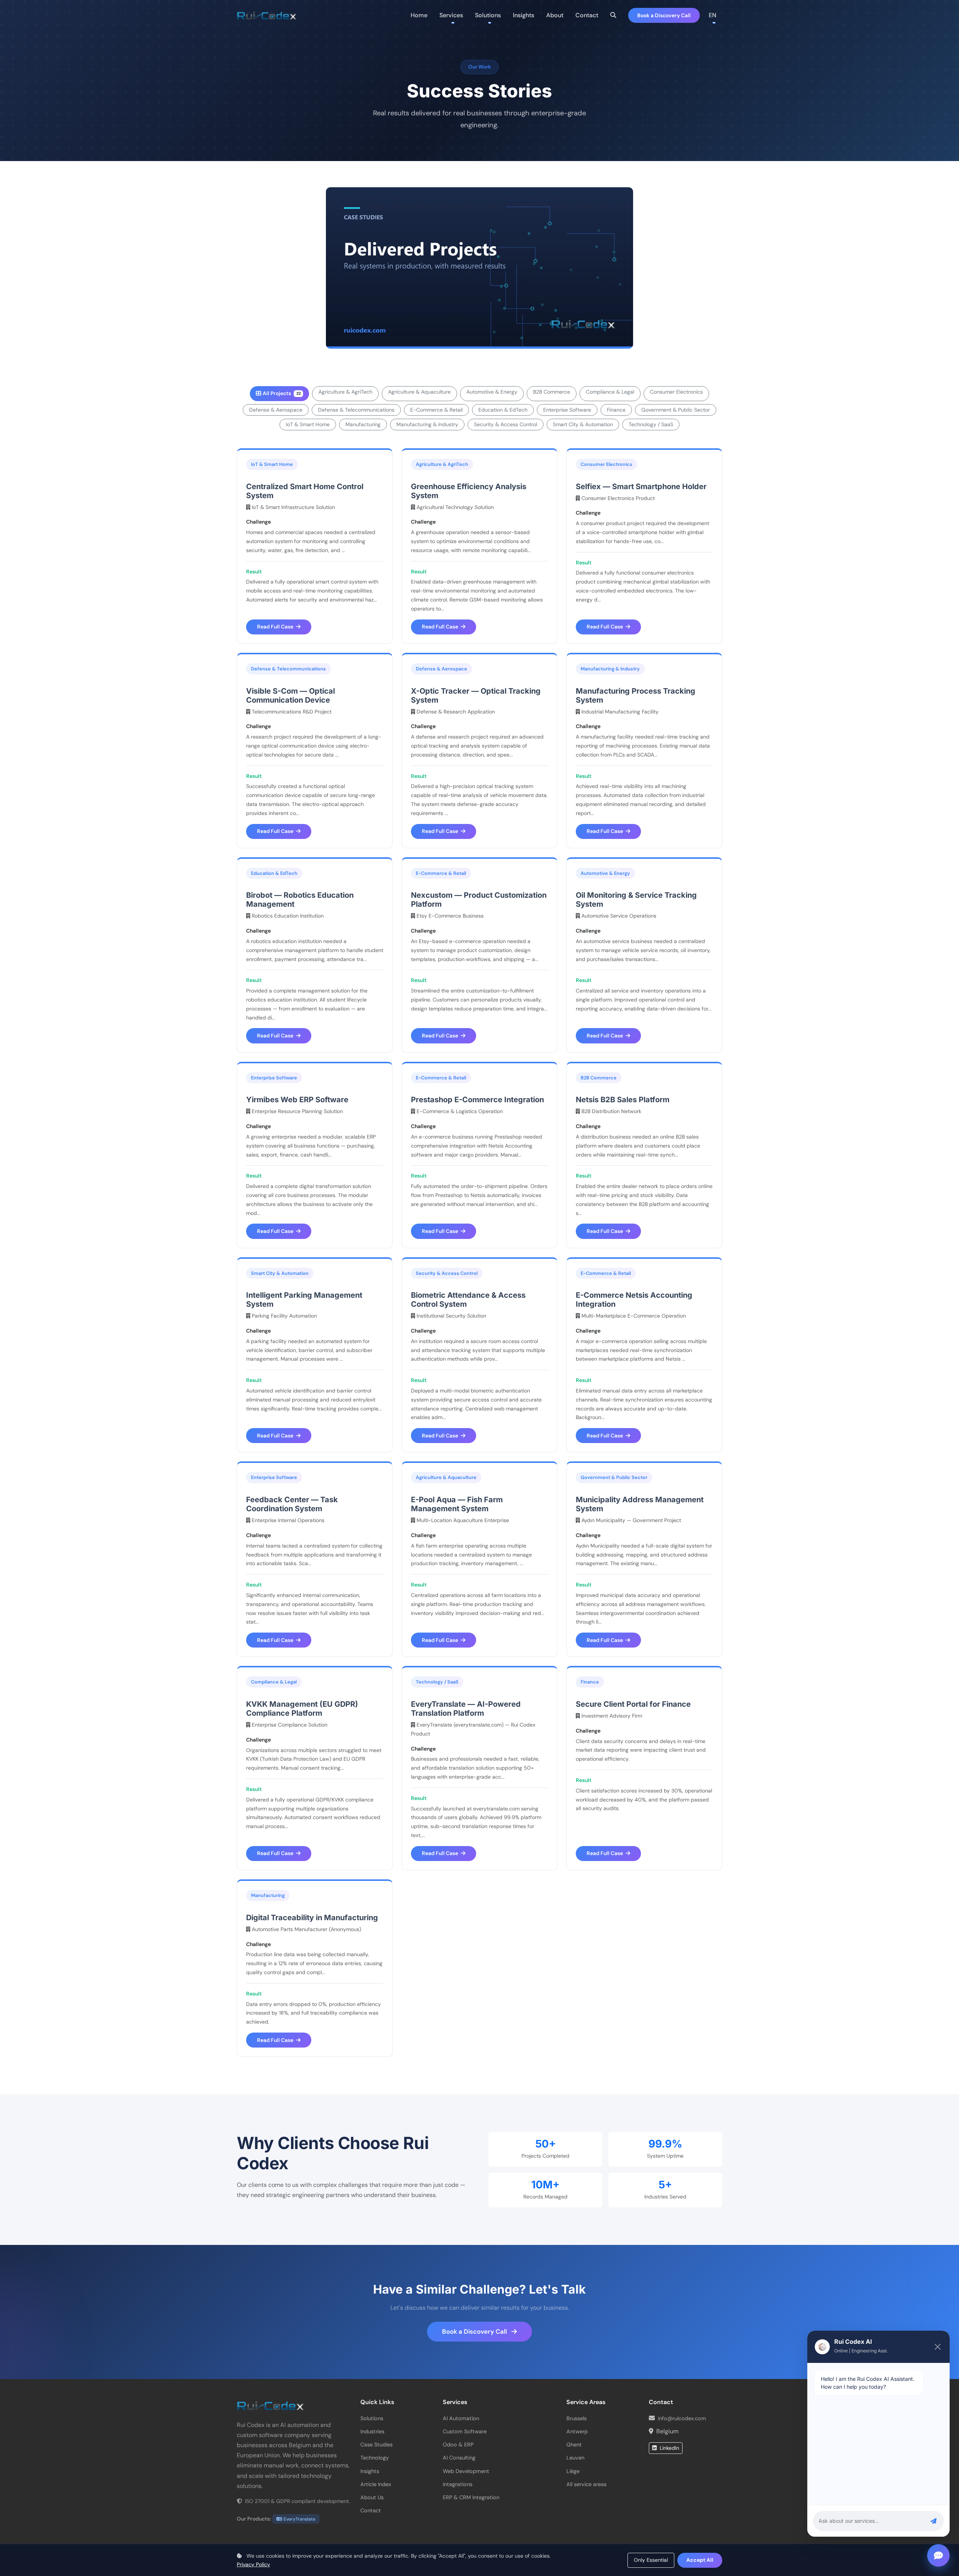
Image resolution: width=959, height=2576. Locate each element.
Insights (524, 15)
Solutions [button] (488, 15)
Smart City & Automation (583, 424)
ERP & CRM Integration (471, 2497)
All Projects (282, 393)
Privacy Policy (253, 2564)
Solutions (372, 2418)
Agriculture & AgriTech (345, 392)
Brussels (577, 2418)
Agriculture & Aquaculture (419, 392)
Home (419, 15)
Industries (372, 2431)
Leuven (575, 2458)
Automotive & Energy (492, 392)
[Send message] (934, 2521)
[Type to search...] (613, 15)
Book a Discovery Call (664, 15)
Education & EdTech (503, 410)
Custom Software (465, 2431)
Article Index (376, 2484)
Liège (573, 2471)
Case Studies (376, 2445)
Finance (616, 410)
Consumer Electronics (676, 392)
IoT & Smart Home (308, 424)
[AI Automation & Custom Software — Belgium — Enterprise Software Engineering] (267, 15)
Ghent (574, 2445)
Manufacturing (363, 424)
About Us (372, 2497)
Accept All (700, 2560)
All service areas (586, 2484)
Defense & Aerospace (276, 410)
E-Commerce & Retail (436, 410)
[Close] (938, 2347)
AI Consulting (459, 2458)
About (555, 15)
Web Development (466, 2471)
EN (713, 15)
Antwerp (577, 2431)
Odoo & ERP (458, 2445)
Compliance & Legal (610, 392)
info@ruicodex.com (682, 2418)
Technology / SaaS (651, 424)
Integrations (458, 2484)
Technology (375, 2458)
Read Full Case (276, 627)
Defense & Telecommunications (356, 410)
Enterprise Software (567, 410)
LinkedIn (669, 2448)
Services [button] (451, 15)
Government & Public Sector (676, 410)
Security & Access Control (506, 424)
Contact (587, 15)
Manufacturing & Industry (427, 424)
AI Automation (461, 2418)
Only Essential (651, 2560)
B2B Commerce (552, 392)
